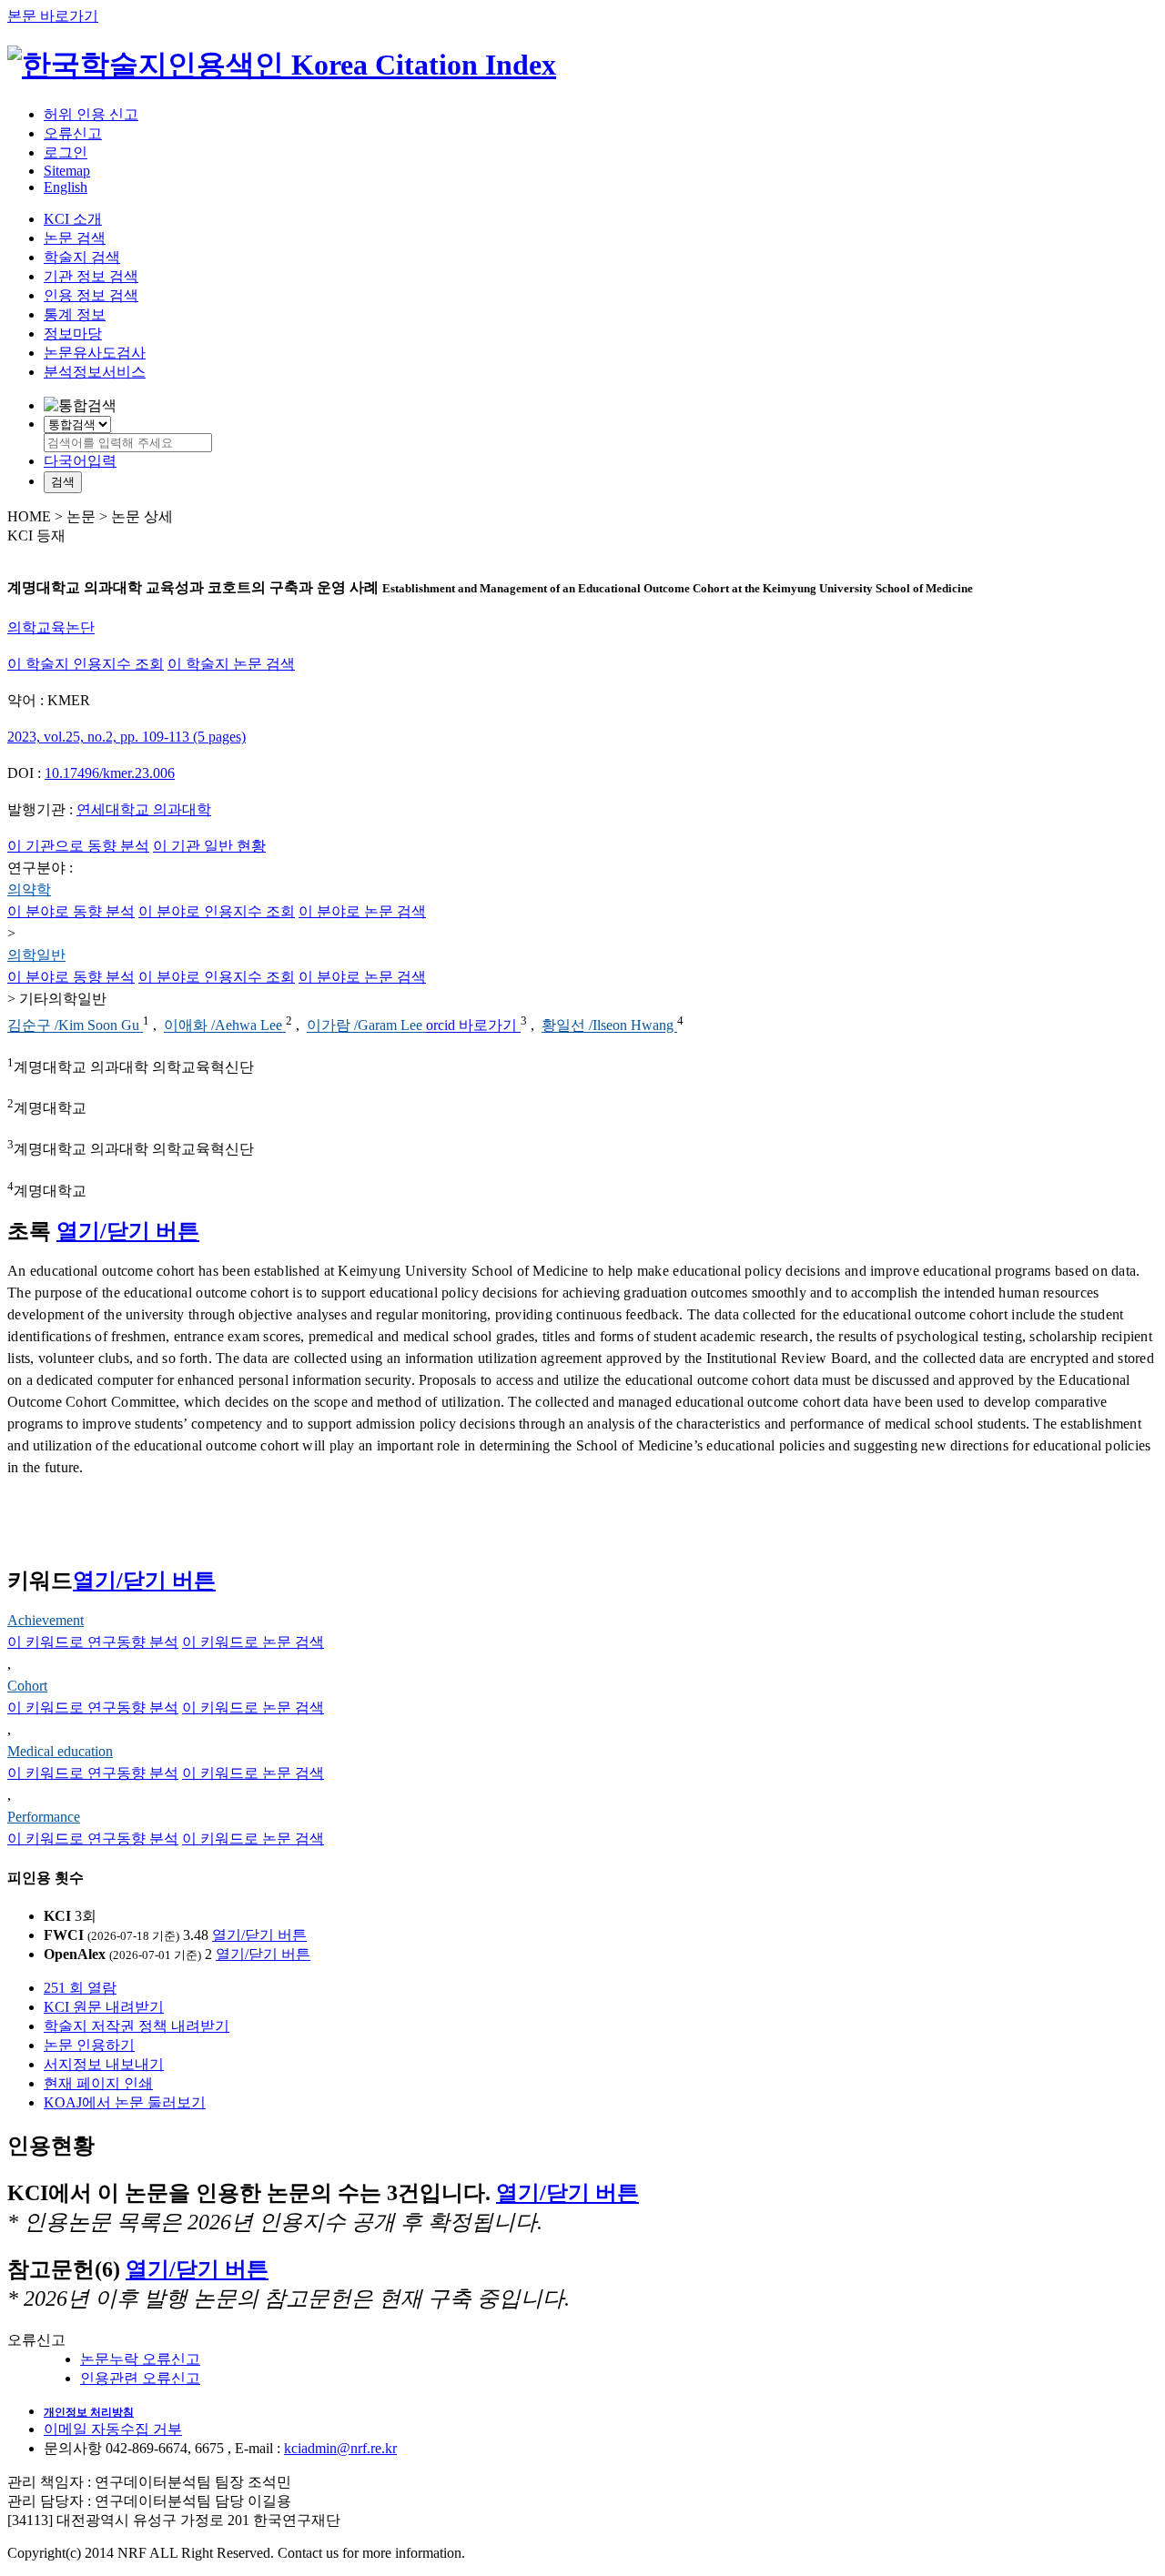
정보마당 (73, 333)
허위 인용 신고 (91, 114)
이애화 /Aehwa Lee (225, 1026)
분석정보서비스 (95, 372)
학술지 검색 (82, 257)
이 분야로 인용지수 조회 (217, 911)
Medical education (60, 1751)
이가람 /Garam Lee (366, 1026)
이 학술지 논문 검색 (231, 664)
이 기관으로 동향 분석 (78, 846)
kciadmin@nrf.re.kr (340, 2448)
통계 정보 (75, 314)
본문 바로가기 (53, 16)
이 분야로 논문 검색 (362, 911)
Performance (44, 1817)
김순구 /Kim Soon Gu (75, 1026)
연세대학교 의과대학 (144, 809)
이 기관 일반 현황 (209, 846)
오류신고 (73, 133)
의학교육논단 (51, 627)
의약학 (29, 889)
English (66, 187)
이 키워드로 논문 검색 (253, 1642)
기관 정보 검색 (91, 276)
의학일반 (36, 955)
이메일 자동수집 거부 (113, 2429)
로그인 (66, 152)
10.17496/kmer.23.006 (110, 773)
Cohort (27, 1686)
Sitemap (67, 171)
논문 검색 (75, 238)
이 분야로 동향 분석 (71, 911)
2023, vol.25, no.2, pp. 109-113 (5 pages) (127, 737)
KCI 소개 (73, 219)
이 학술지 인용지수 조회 (86, 664)
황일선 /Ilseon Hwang (609, 1026)
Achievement (46, 1620)
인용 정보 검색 (91, 295)
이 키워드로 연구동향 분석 (93, 1642)
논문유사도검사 (95, 353)
